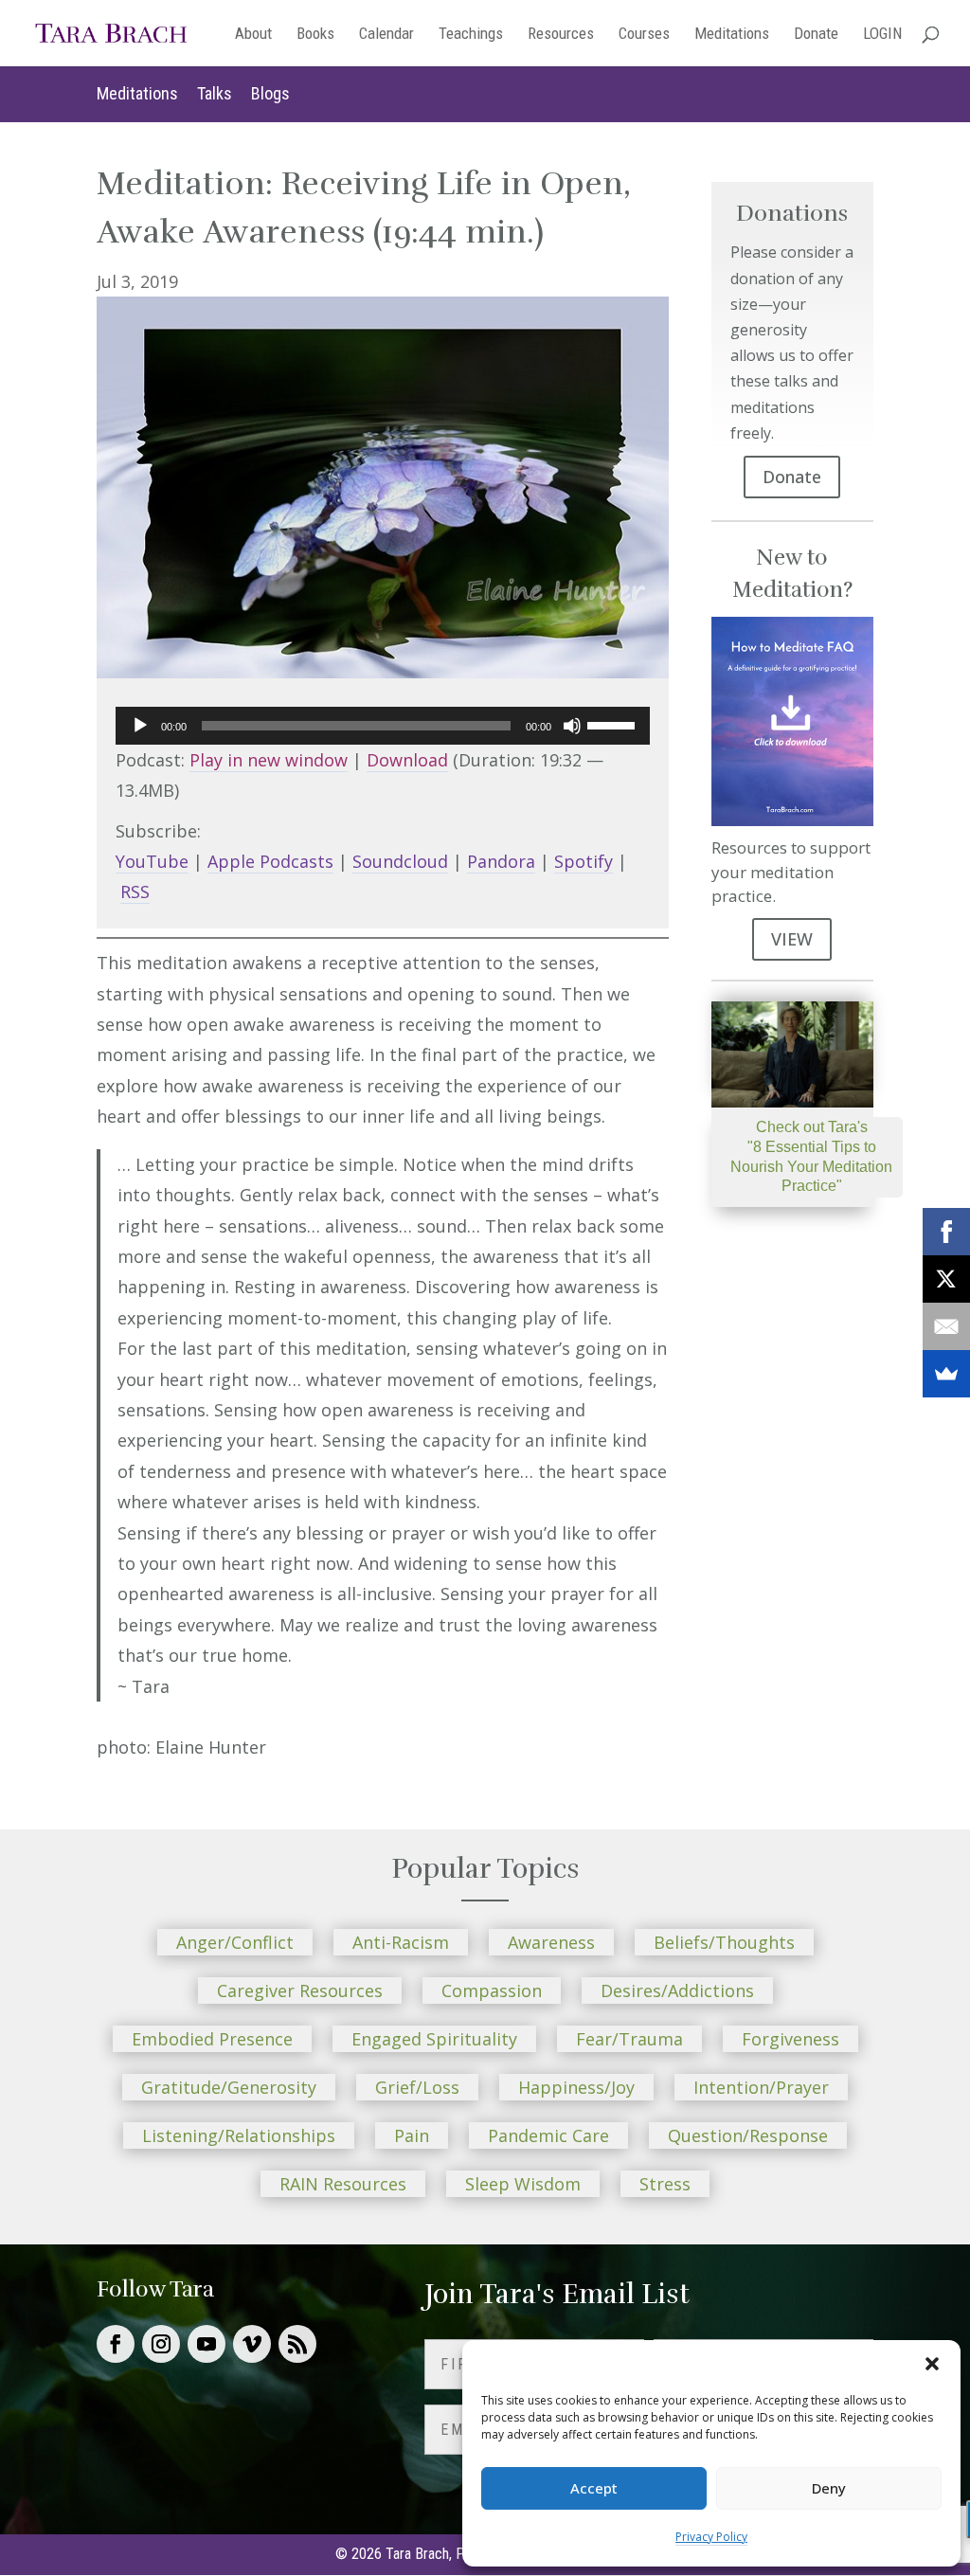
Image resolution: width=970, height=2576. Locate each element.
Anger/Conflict (235, 1942)
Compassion (492, 1991)
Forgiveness (790, 2039)
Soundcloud (400, 861)
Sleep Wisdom (523, 2184)
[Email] (946, 1326)
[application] (382, 726)
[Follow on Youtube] (207, 2344)
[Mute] (572, 726)
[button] (932, 2364)
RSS (135, 892)
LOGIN (882, 35)
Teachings (471, 35)
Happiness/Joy (576, 2087)
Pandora (501, 861)
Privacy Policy (711, 2537)
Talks (215, 93)
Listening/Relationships (239, 2135)
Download (407, 760)
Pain (412, 2135)
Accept (594, 2488)
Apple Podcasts (270, 861)
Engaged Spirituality (434, 2039)
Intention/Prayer (761, 2087)
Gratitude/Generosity (229, 2087)
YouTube (152, 861)
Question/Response (748, 2135)
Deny (829, 2488)
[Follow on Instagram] (161, 2344)
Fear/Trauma (629, 2039)
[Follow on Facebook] (116, 2344)
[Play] (140, 726)
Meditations (732, 35)
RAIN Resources (343, 2184)
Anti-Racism (401, 1942)
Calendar (386, 35)
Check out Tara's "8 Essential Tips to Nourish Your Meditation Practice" (811, 1156)
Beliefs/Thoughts (724, 1942)
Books (315, 35)
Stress (665, 2184)
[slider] (614, 724)
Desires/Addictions (677, 1991)
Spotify (584, 861)
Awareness (551, 1942)
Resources (561, 35)
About (253, 35)
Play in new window (269, 760)
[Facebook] (946, 1232)
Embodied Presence (212, 2039)
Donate (816, 35)
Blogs (270, 93)
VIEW (792, 939)
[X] (946, 1279)
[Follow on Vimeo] (252, 2344)
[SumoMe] (946, 1374)
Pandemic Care (548, 2135)
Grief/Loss (417, 2087)
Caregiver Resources (300, 1991)
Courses (644, 35)
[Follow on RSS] (297, 2344)
